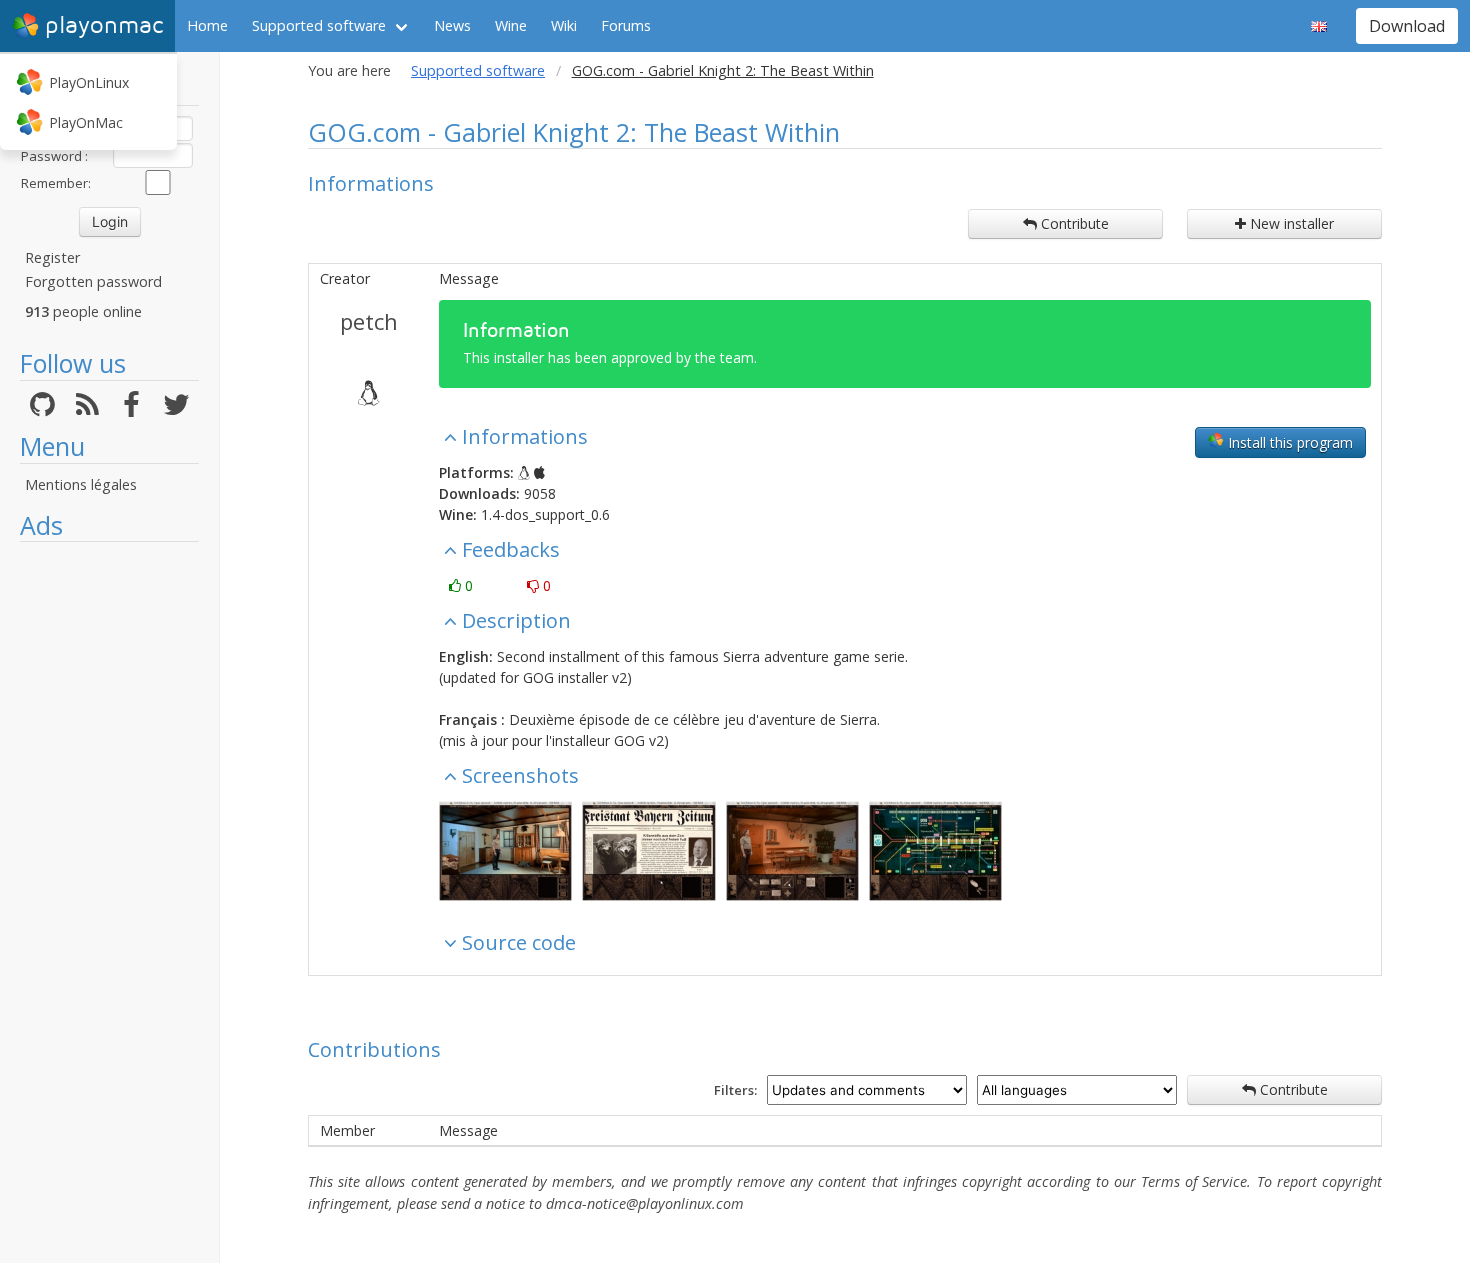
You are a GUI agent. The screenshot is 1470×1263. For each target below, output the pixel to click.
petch (369, 321)
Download (1407, 26)
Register (52, 257)
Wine (511, 25)
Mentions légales (81, 484)
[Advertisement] (109, 852)
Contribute (1073, 223)
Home (207, 25)
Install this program (1288, 442)
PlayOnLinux (89, 82)
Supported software (319, 25)
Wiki (564, 25)
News (452, 25)
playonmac (104, 25)
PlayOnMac (86, 122)
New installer (1290, 223)
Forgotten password (93, 281)
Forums (626, 25)
